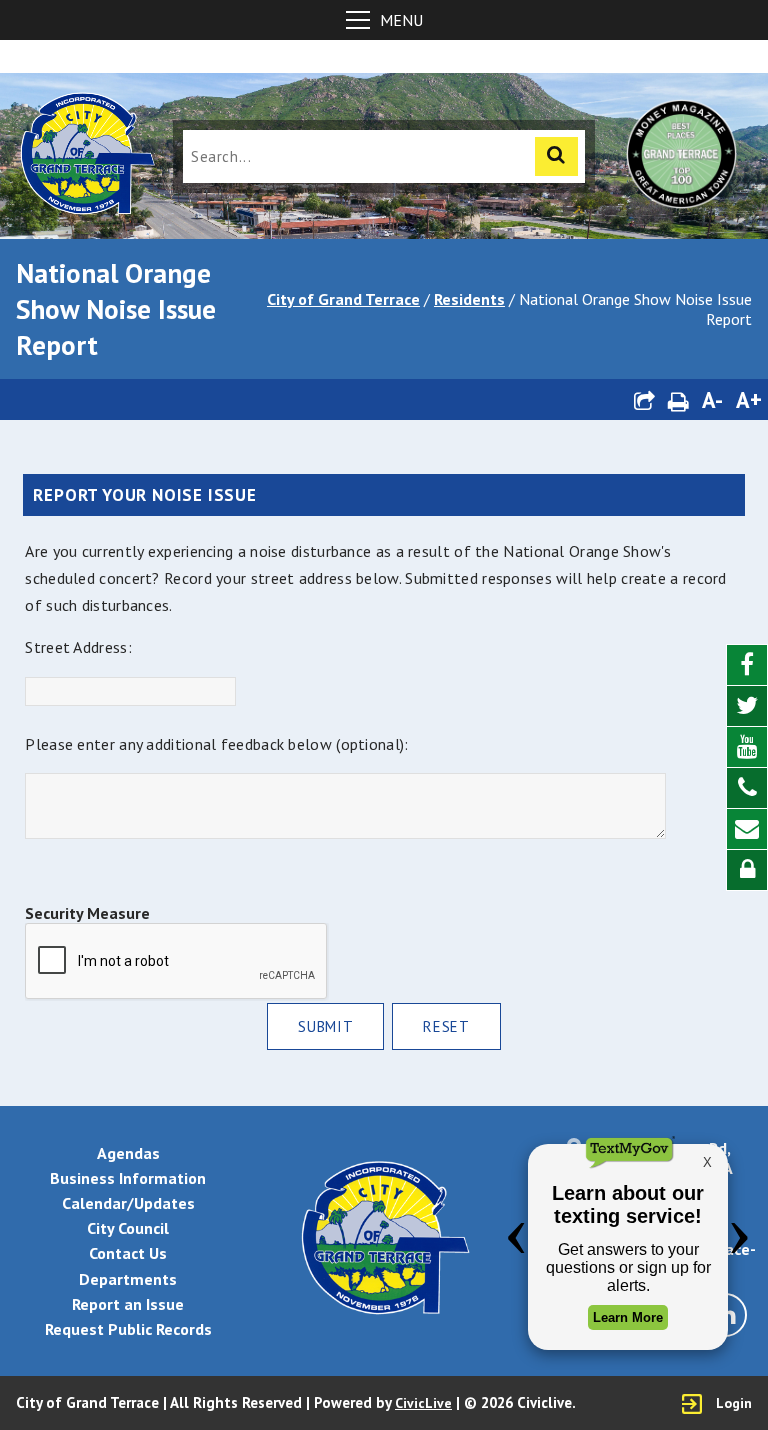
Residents (469, 299)
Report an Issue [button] (128, 1304)
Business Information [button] (128, 1178)
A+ (749, 399)
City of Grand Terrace (343, 299)
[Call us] (747, 788)
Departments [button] (128, 1279)
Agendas (128, 1153)
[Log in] (747, 870)
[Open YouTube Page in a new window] (747, 747)
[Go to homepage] (86, 156)
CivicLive (423, 1403)
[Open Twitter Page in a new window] (747, 706)
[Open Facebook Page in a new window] (747, 665)
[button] (644, 399)
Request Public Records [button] (128, 1329)
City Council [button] (128, 1228)
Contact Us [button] (128, 1253)
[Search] (556, 156)
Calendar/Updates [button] (128, 1203)
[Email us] (747, 829)
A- (712, 399)
